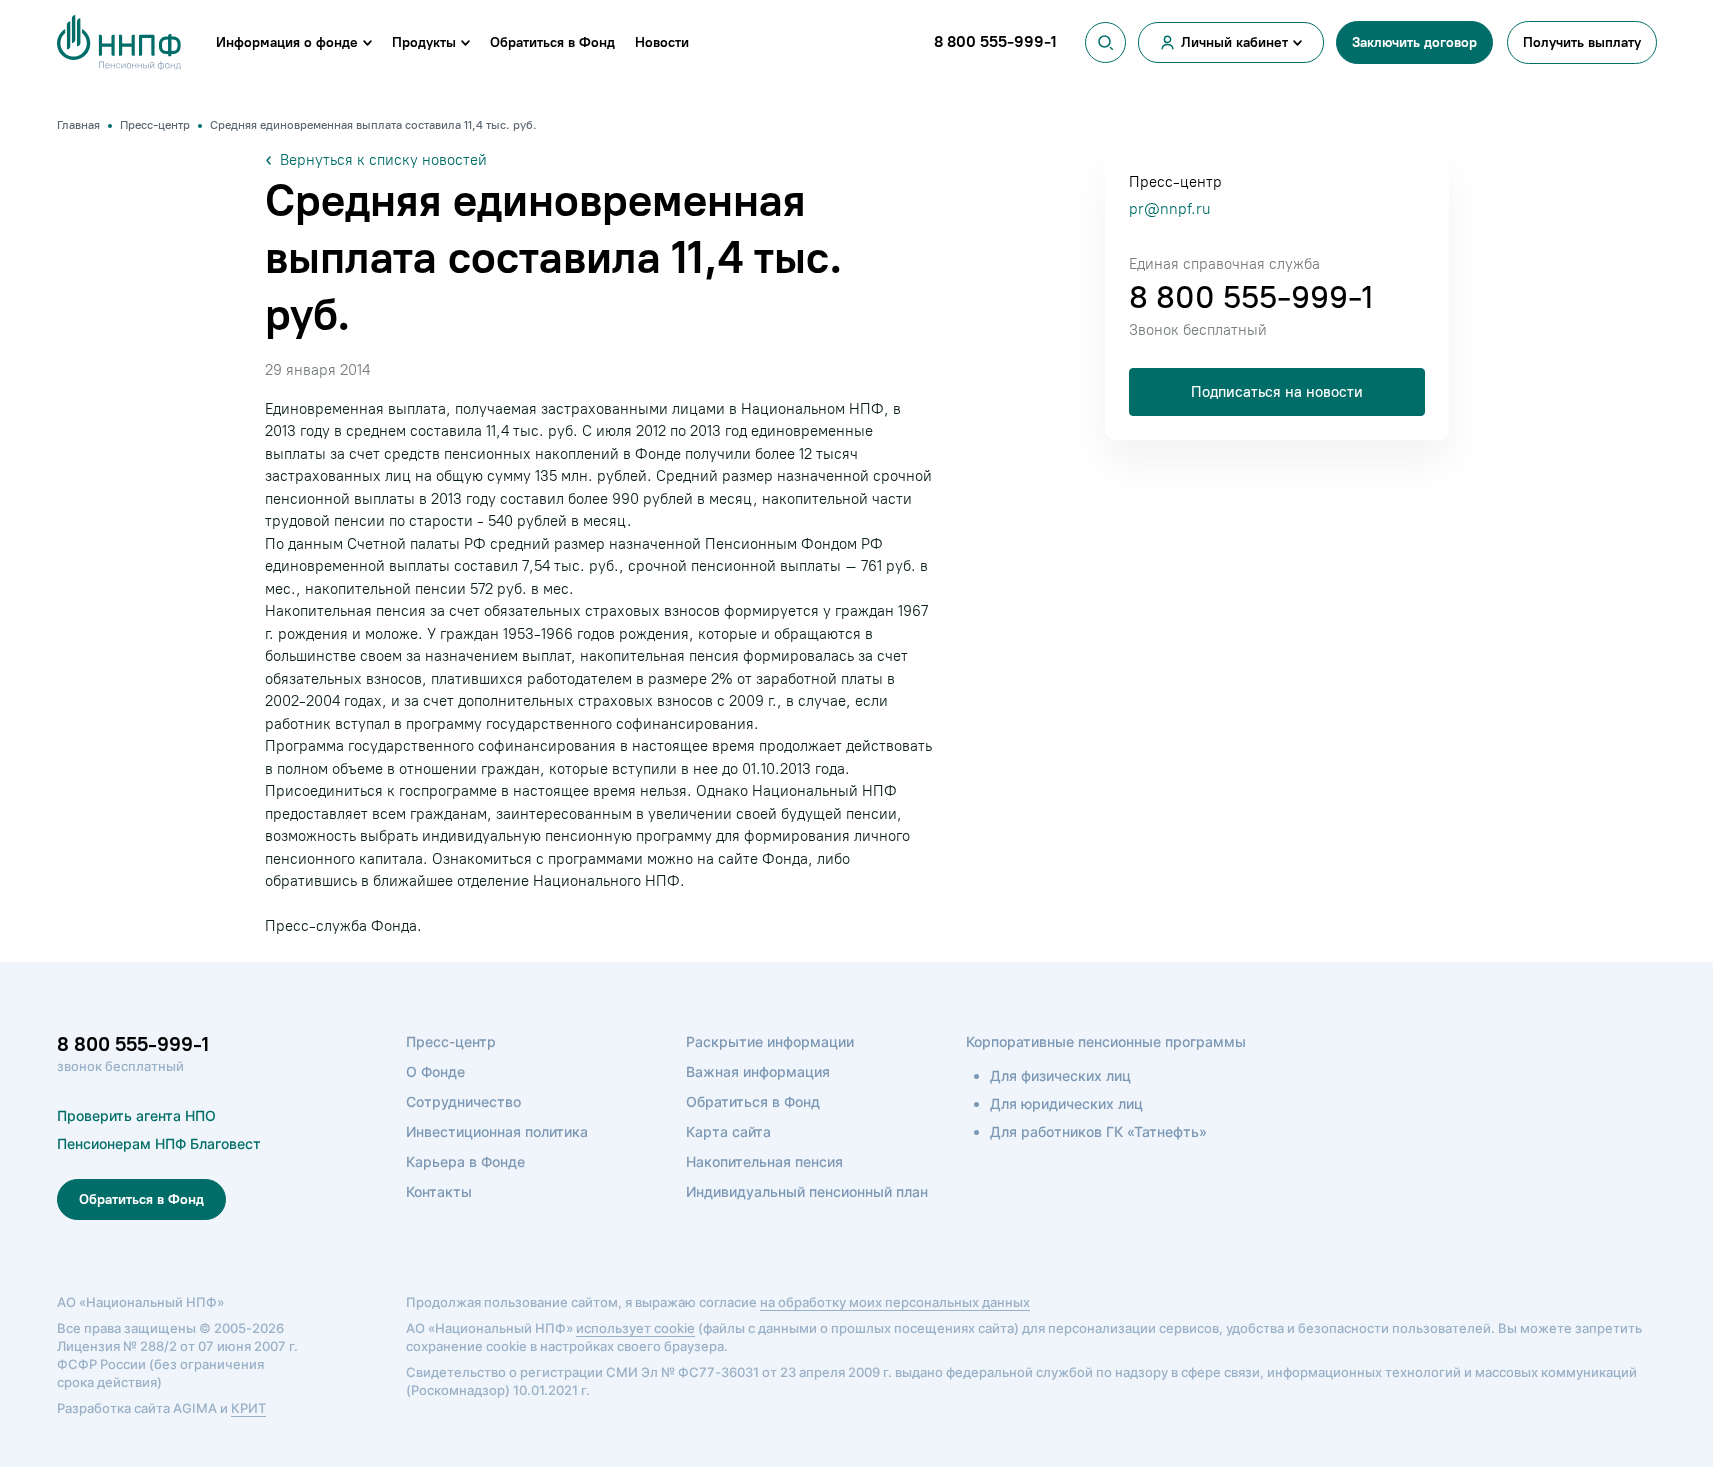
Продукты (424, 42)
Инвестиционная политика (497, 1131)
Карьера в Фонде (465, 1161)
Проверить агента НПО (136, 1115)
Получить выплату (1582, 42)
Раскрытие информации (770, 1041)
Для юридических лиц (1066, 1103)
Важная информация (758, 1071)
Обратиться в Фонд (552, 42)
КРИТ (248, 1408)
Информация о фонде (287, 42)
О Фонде (435, 1071)
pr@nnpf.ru (1169, 209)
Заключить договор (1414, 42)
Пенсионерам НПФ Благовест (159, 1143)
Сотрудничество (463, 1101)
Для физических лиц (1060, 1075)
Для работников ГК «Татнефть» (1098, 1131)
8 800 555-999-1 (1251, 297)
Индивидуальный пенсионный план (807, 1191)
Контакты (439, 1191)
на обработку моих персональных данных (895, 1302)
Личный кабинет (1234, 42)
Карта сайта (728, 1131)
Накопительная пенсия (764, 1161)
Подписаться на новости (1277, 392)
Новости (662, 42)
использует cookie (635, 1328)
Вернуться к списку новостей (383, 160)
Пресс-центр (451, 1041)
